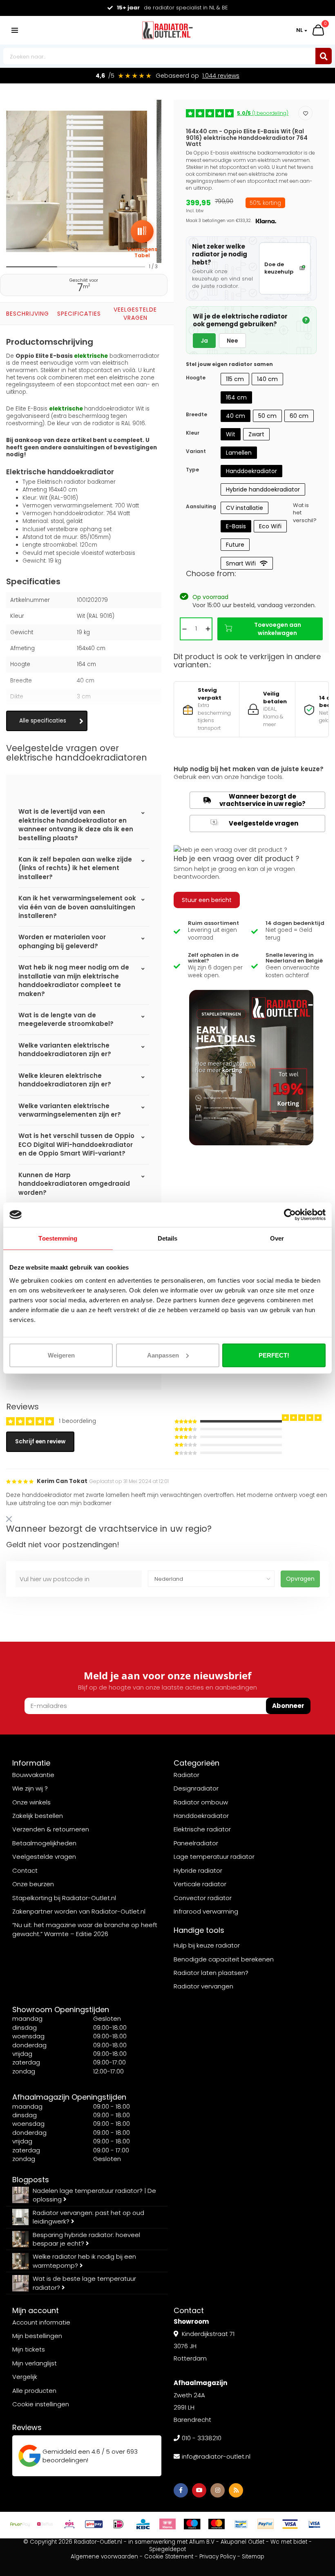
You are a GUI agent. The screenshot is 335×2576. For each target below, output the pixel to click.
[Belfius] (45, 2524)
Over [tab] (277, 1238)
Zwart (256, 434)
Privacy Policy (218, 2557)
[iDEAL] (118, 2524)
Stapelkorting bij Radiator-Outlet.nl (64, 1898)
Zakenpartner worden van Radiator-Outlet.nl (79, 1911)
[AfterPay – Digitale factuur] (20, 2524)
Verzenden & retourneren (51, 1829)
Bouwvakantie (33, 1775)
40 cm (236, 416)
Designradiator (196, 1788)
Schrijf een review (40, 1442)
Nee (232, 341)
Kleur (193, 433)
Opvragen (300, 1579)
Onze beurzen (33, 1884)
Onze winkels (31, 1802)
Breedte (197, 414)
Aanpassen (163, 1355)
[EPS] (69, 2524)
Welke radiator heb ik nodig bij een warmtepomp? (84, 2261)
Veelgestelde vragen (135, 314)
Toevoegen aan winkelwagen (278, 629)
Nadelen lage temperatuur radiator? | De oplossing (94, 2195)
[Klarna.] (167, 2524)
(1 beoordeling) (263, 113)
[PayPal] (266, 2524)
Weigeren (61, 1355)
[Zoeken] (324, 56)
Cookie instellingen (41, 2404)
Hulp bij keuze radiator (207, 1945)
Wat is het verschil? (305, 513)
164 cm (236, 397)
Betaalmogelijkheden (44, 1843)
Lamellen (239, 453)
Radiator (186, 1775)
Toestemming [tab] (58, 1238)
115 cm (235, 379)
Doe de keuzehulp (279, 268)
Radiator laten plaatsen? (211, 1973)
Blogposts (31, 2180)
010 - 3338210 (202, 2438)
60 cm (299, 416)
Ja (204, 341)
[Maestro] (192, 2524)
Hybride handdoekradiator (263, 489)
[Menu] (15, 30)
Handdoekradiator (251, 471)
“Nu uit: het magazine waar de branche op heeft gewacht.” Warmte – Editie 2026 (85, 1929)
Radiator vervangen (203, 1986)
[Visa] (290, 2524)
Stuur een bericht (207, 900)
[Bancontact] (241, 2524)
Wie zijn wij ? (30, 1788)
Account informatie (41, 2322)
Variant (196, 451)
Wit (231, 434)
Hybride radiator (198, 1870)
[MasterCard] (217, 2524)
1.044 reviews (221, 76)
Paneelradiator (196, 1843)
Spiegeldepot (167, 2549)
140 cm (267, 379)
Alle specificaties (43, 721)
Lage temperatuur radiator (214, 1857)
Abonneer (288, 1706)
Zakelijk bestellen (38, 1816)
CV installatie (245, 508)
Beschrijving (28, 314)
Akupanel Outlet (242, 2542)
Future (235, 545)
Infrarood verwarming (206, 1911)
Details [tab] (168, 1238)
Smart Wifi (241, 563)
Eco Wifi (270, 526)
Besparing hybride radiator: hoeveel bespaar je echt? (86, 2239)
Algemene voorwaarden (104, 2557)
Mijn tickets (29, 2349)
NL (299, 30)
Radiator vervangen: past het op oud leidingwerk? (88, 2217)
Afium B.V (202, 2542)
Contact (25, 1870)
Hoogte (196, 378)
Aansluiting (201, 506)
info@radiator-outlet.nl (216, 2456)
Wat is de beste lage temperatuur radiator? (84, 2283)
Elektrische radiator (202, 1829)
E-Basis (236, 526)
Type (192, 470)
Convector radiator (203, 1898)
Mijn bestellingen (37, 2336)
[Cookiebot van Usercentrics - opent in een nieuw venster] (290, 1215)
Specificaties (79, 314)
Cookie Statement (169, 2557)
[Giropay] (94, 2524)
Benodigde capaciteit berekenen (224, 1959)
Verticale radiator (200, 1884)
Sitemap (253, 2557)
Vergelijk (25, 2377)
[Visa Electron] (315, 2524)
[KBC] (143, 2524)
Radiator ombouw (201, 1802)
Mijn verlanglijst (35, 2363)
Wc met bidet (289, 2542)
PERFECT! (274, 1355)
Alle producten (34, 2391)
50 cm (267, 416)
